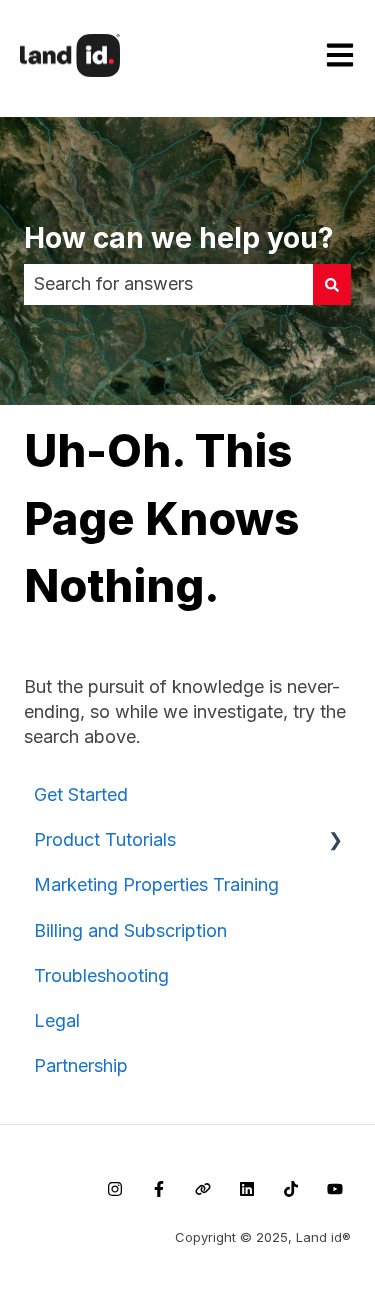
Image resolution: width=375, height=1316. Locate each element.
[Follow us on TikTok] (291, 1189)
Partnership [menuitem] (81, 1065)
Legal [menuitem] (57, 1020)
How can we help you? (179, 238)
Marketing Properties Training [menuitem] (156, 884)
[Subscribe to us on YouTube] (335, 1189)
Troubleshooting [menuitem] (101, 975)
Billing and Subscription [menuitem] (130, 930)
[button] (335, 839)
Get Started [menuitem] (81, 794)
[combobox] (168, 284)
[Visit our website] (203, 1189)
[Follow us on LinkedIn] (247, 1189)
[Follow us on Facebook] (159, 1189)
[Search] (332, 284)
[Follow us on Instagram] (115, 1189)
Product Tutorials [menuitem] (105, 839)
